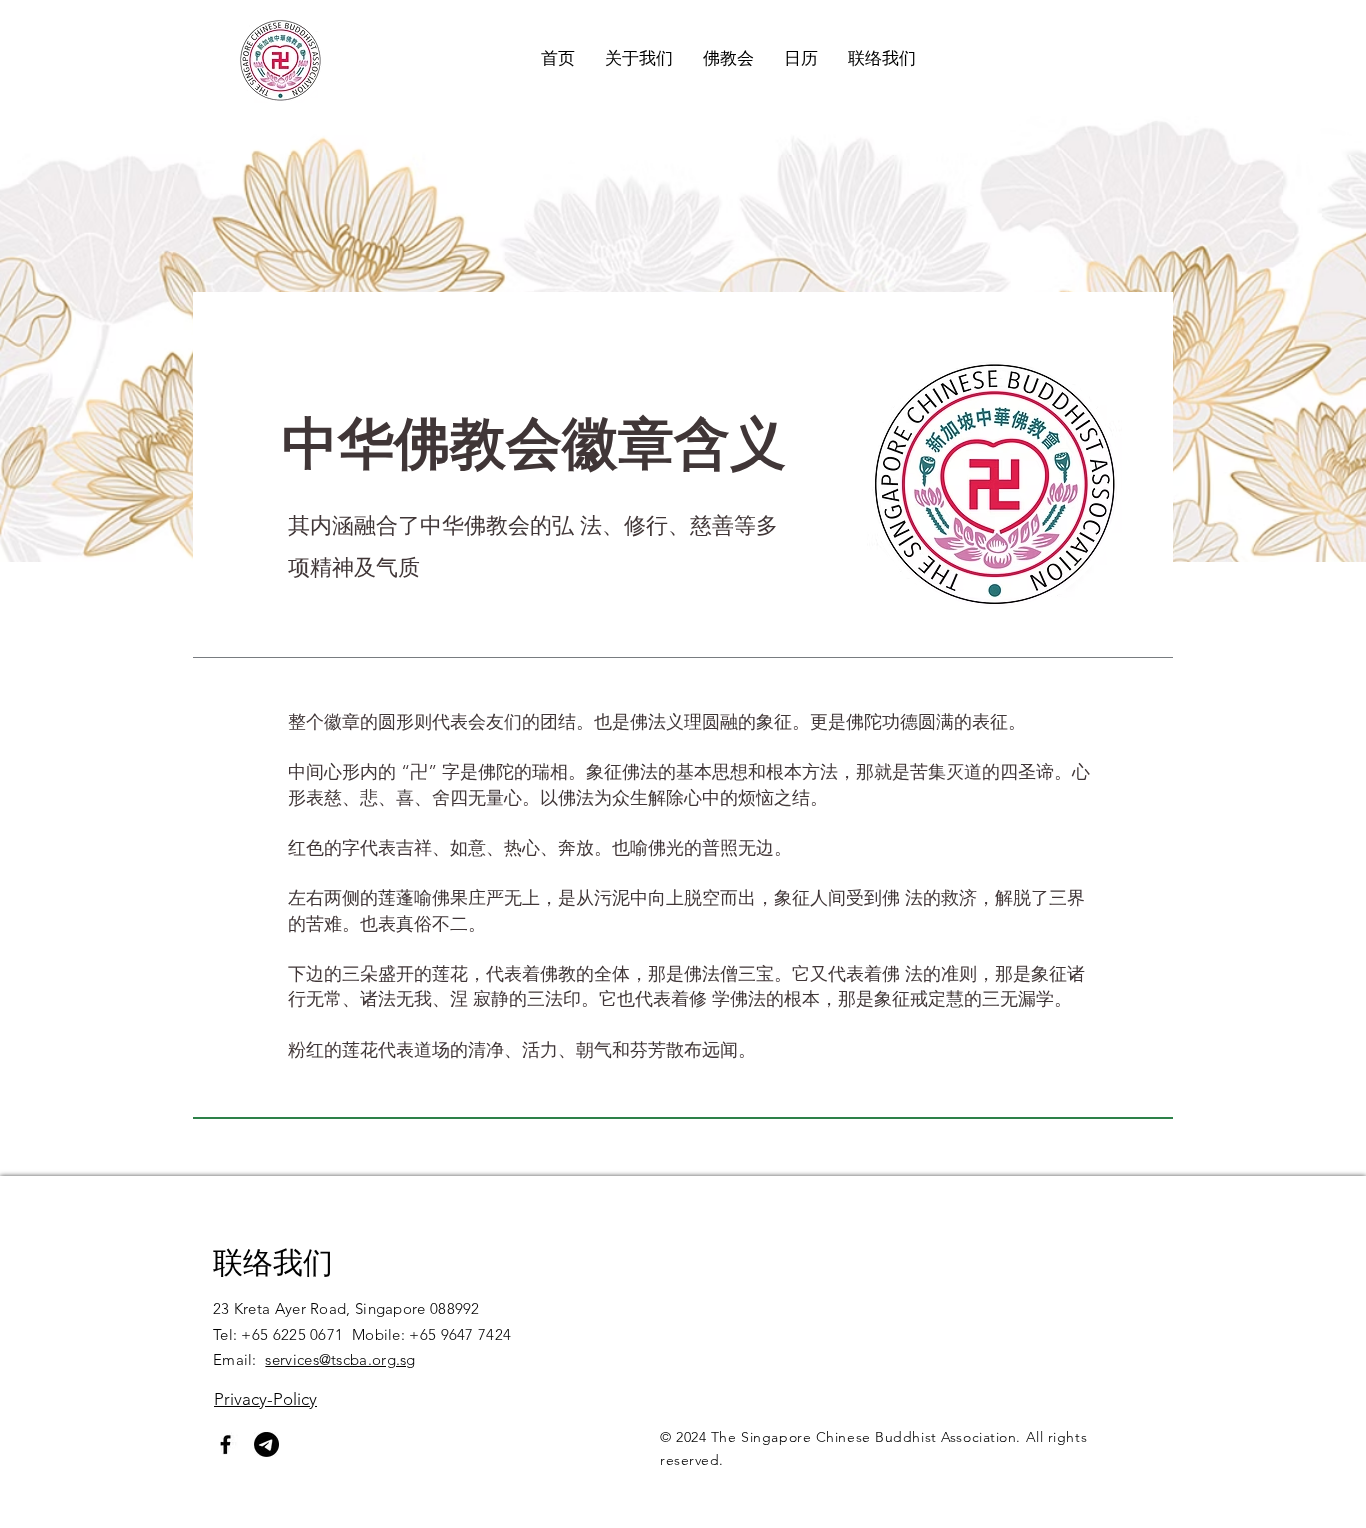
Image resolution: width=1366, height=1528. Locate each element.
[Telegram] (266, 1444)
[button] (639, 58)
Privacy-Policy (265, 1399)
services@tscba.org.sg (340, 1359)
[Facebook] (225, 1444)
